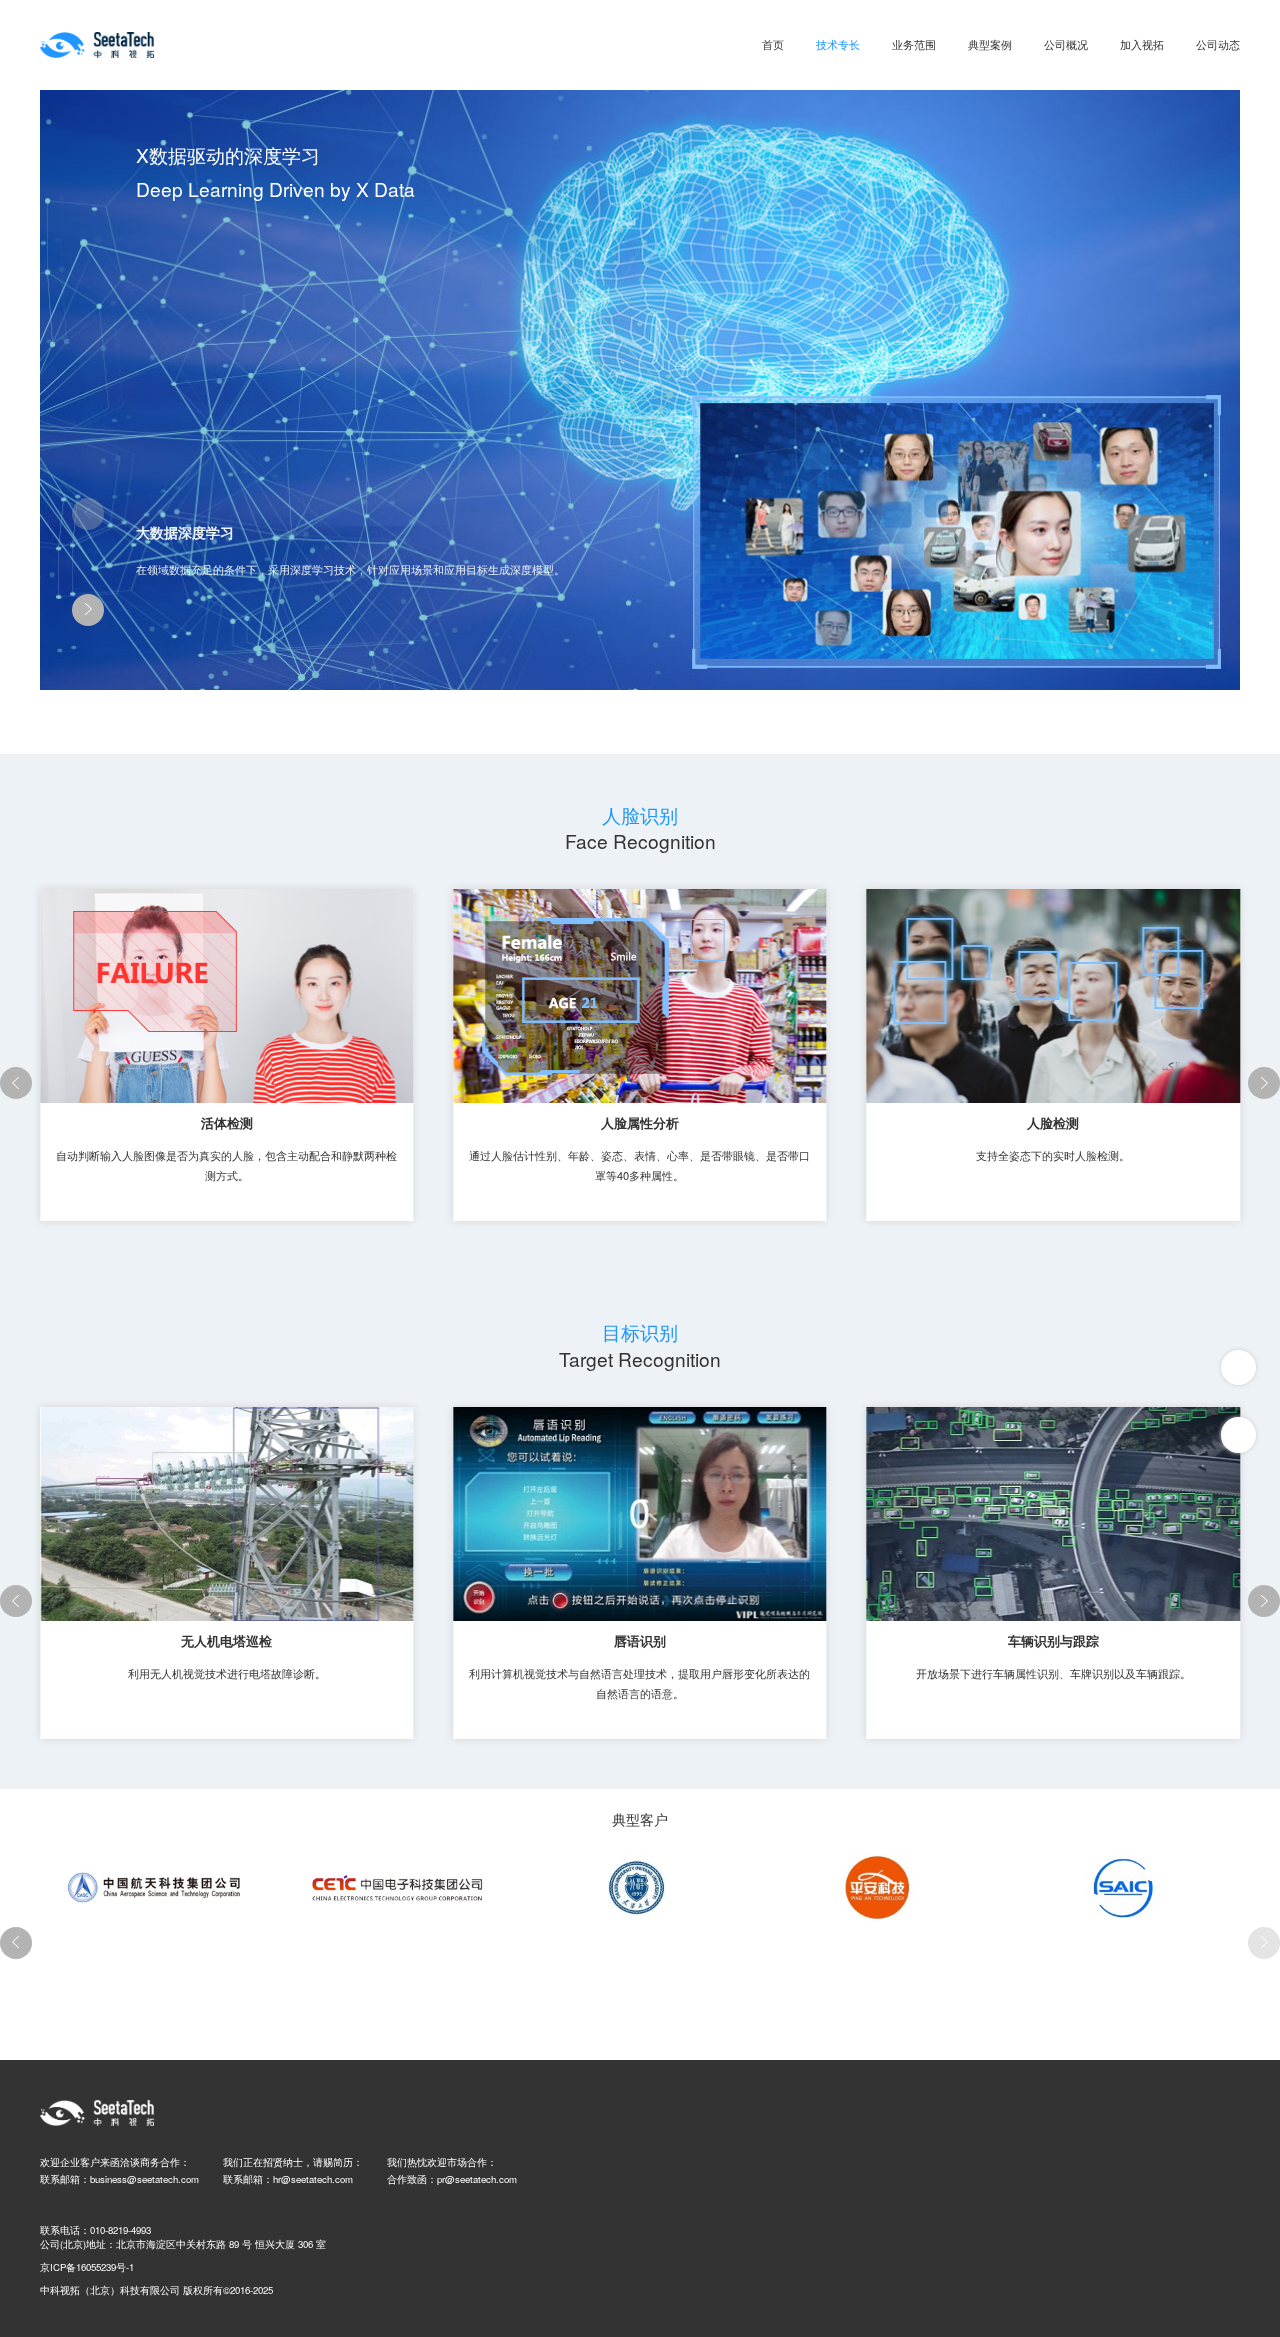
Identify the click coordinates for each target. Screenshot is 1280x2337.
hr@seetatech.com (313, 2179)
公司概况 (1066, 44)
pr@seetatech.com (477, 2179)
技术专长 (838, 44)
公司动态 (1218, 44)
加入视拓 (1142, 44)
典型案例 (990, 44)
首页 (773, 44)
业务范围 (914, 44)
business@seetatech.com (144, 2179)
